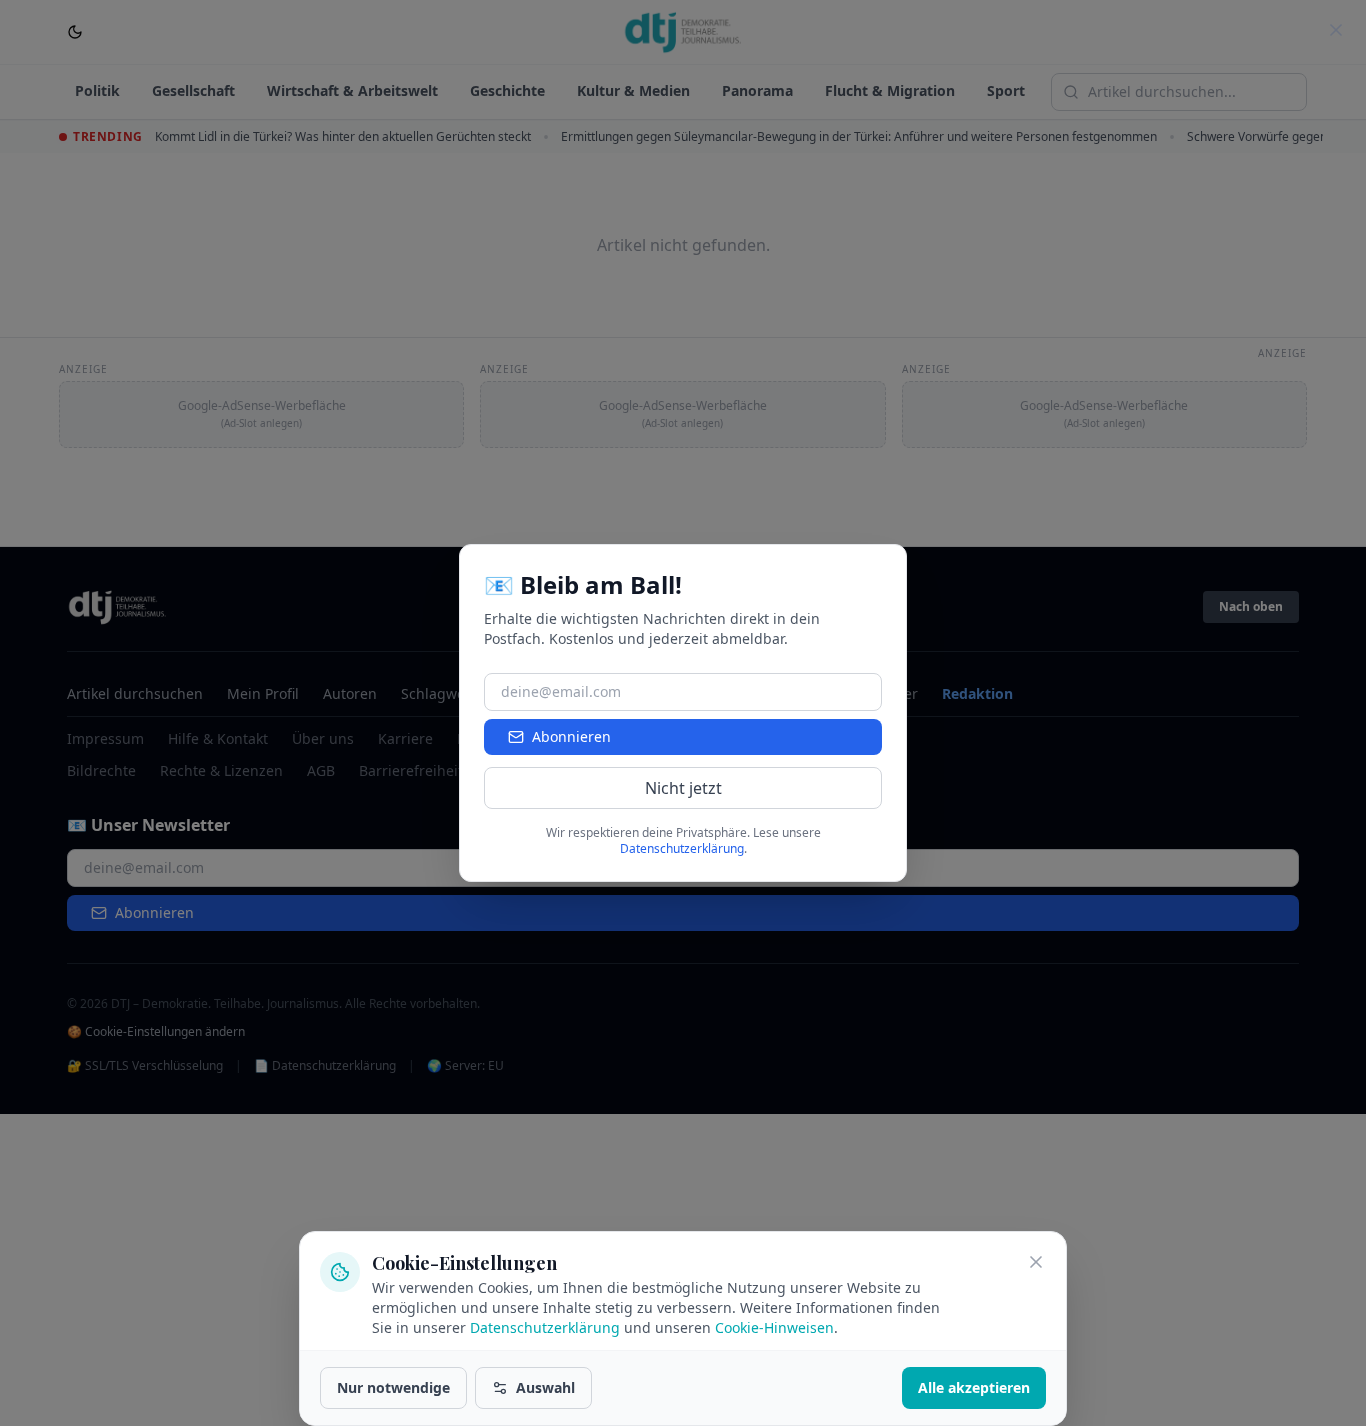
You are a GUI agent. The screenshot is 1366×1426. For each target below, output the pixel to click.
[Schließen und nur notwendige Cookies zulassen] (1036, 1262)
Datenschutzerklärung (545, 1327)
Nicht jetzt (683, 788)
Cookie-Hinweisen (774, 1327)
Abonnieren (571, 736)
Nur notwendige (393, 1387)
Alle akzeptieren (974, 1387)
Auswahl (545, 1387)
